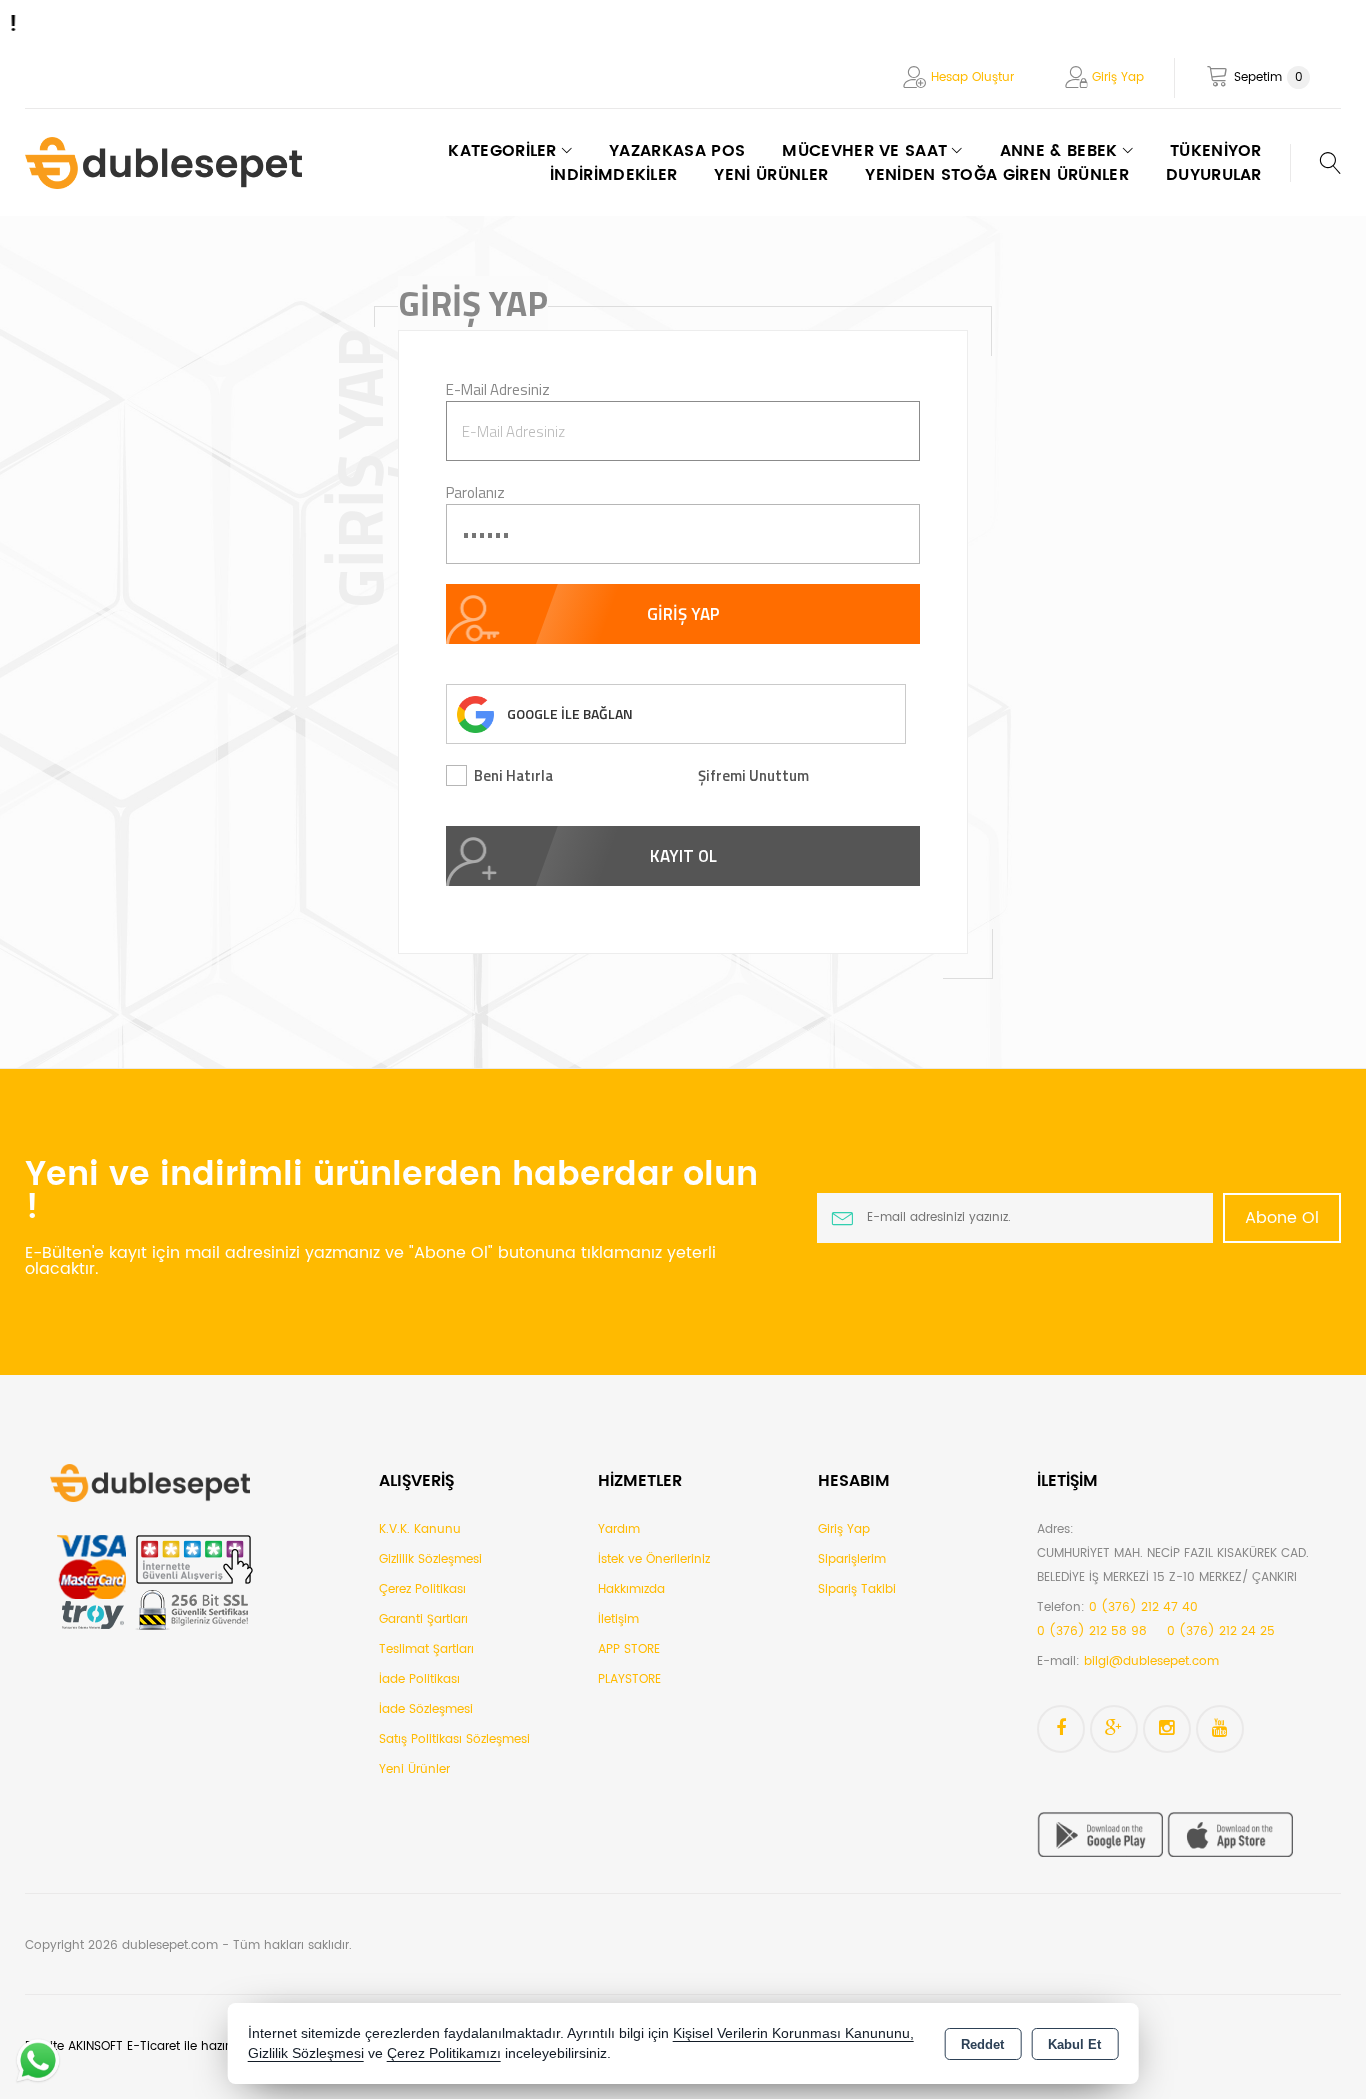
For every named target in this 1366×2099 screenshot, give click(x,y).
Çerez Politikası (422, 1589)
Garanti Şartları (423, 1619)
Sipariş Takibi (857, 1589)
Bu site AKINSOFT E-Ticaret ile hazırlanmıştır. (154, 2046)
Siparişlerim (852, 1559)
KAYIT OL (683, 856)
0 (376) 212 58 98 (1092, 1631)
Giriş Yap (1118, 77)
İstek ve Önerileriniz (654, 1559)
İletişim (618, 1619)
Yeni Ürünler (414, 1769)
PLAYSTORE (629, 1679)
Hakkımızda (631, 1589)
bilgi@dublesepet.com (1151, 1661)
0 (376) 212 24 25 (1221, 1631)
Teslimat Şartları (426, 1649)
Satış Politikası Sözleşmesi (454, 1739)
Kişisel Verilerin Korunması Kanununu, (793, 2033)
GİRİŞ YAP (683, 614)
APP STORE (629, 1649)
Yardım (619, 1529)
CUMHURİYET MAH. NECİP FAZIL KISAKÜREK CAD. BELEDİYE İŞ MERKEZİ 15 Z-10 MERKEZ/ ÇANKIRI (1173, 1565)
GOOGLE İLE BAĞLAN (570, 713)
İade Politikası (419, 1679)
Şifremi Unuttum (753, 775)
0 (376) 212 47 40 (1143, 1607)
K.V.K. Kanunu (420, 1529)
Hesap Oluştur (972, 77)
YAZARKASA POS (677, 151)
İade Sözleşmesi (426, 1709)
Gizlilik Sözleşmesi (430, 1559)
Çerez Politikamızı (444, 2053)
